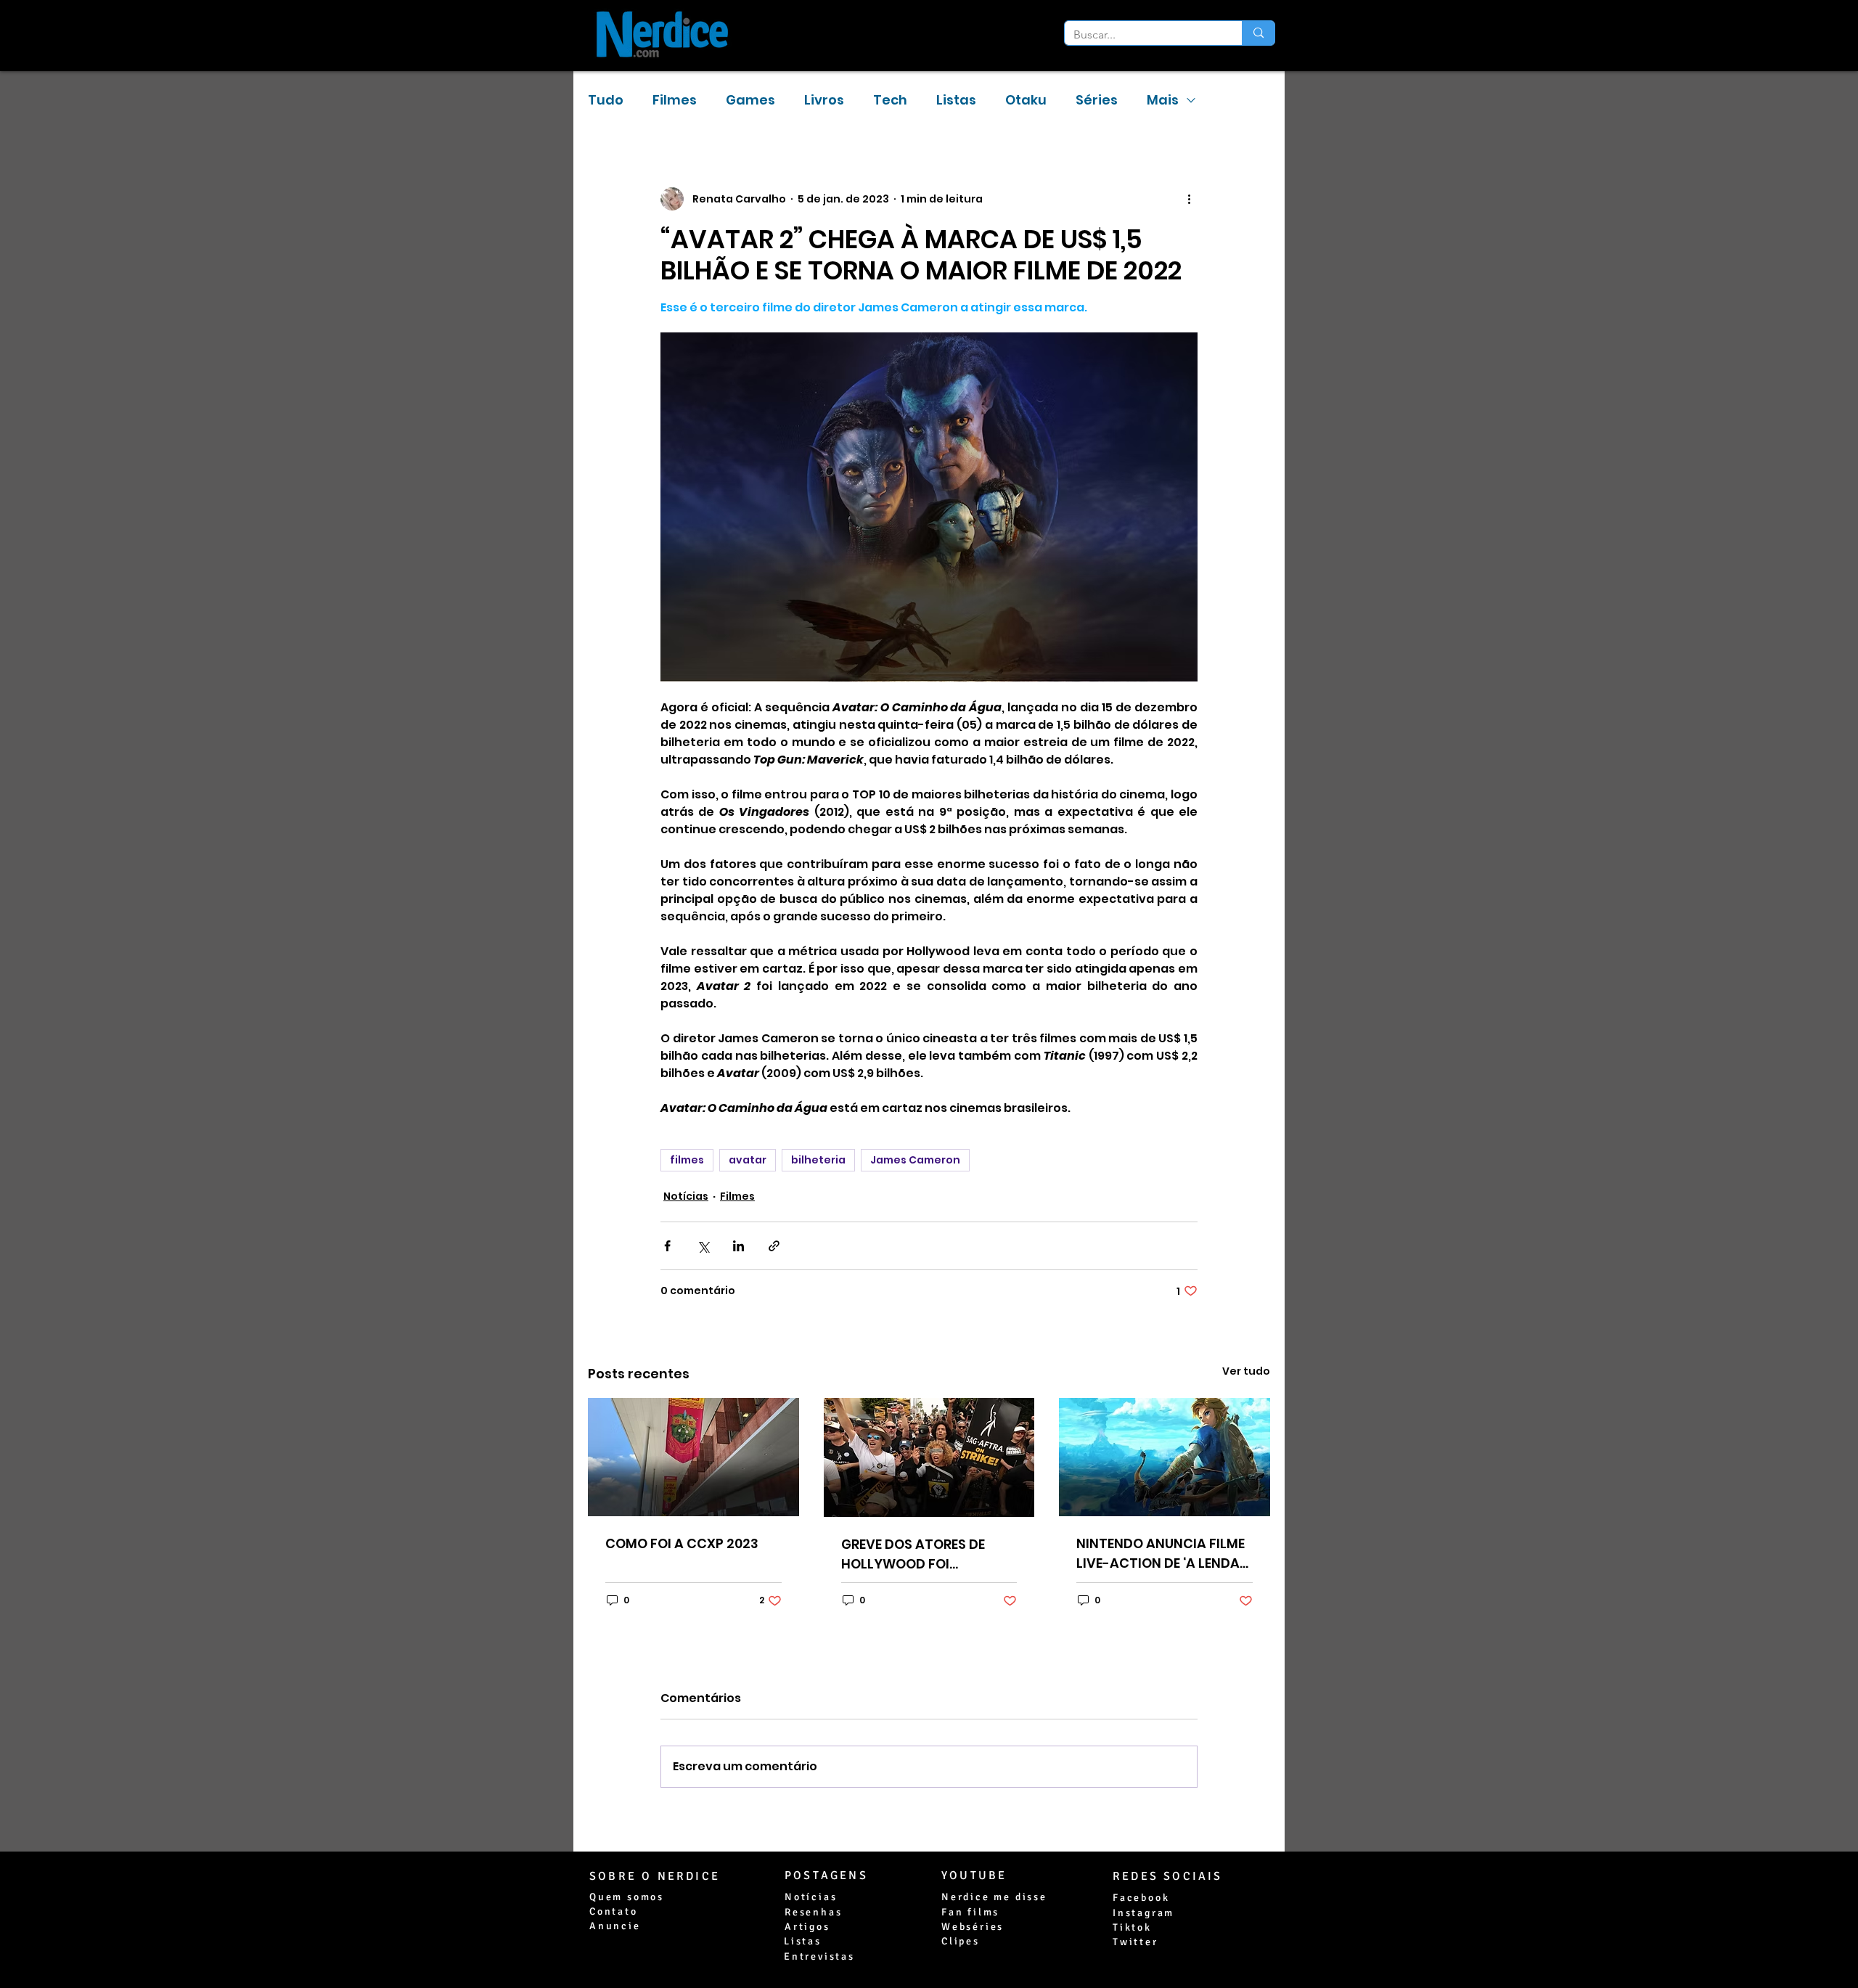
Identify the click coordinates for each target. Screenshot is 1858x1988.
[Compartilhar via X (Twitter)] (703, 1246)
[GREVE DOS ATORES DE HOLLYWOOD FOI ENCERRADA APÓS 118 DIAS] (929, 1457)
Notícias (686, 1196)
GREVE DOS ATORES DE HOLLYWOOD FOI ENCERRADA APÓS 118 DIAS (926, 1554)
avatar (748, 1160)
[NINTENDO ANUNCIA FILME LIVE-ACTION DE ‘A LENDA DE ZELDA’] (1165, 1457)
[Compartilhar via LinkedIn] (738, 1246)
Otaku (1026, 100)
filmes (687, 1160)
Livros (824, 100)
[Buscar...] (1258, 33)
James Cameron (915, 1160)
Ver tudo (1246, 1371)
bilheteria (818, 1160)
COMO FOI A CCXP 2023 (682, 1543)
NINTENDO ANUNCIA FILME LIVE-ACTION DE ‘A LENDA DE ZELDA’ (1161, 1554)
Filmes (675, 100)
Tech (890, 100)
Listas (956, 100)
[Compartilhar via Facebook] (667, 1246)
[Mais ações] (1189, 199)
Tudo (606, 100)
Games (750, 100)
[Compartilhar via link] (774, 1246)
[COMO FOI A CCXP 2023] (693, 1457)
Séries (1097, 100)
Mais (1163, 100)
